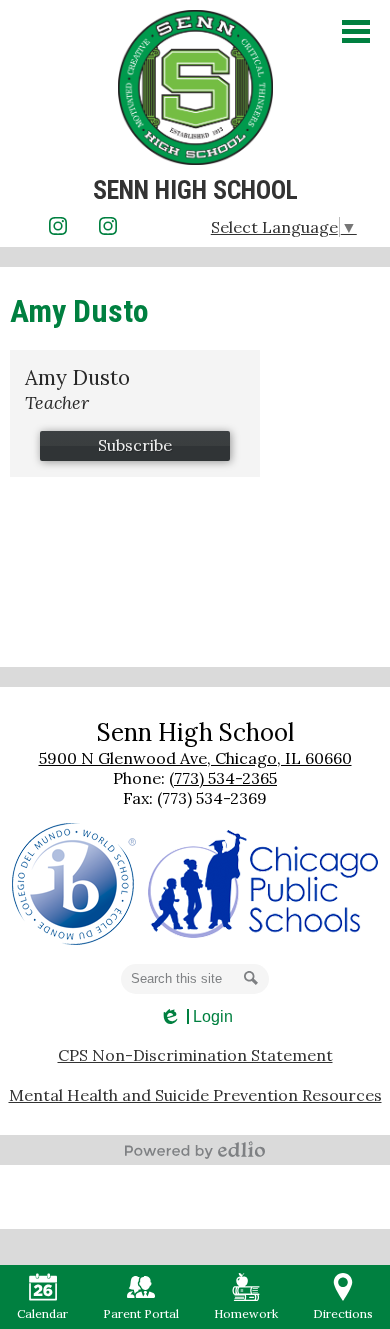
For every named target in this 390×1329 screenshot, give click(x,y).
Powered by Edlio (195, 1150)
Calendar (42, 1313)
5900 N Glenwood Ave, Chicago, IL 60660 (195, 758)
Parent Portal (141, 1313)
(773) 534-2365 (223, 778)
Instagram (58, 226)
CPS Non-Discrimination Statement (195, 1055)
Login (195, 1017)
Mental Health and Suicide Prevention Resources (195, 1095)
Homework (246, 1313)
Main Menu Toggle (356, 31)
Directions (343, 1313)
